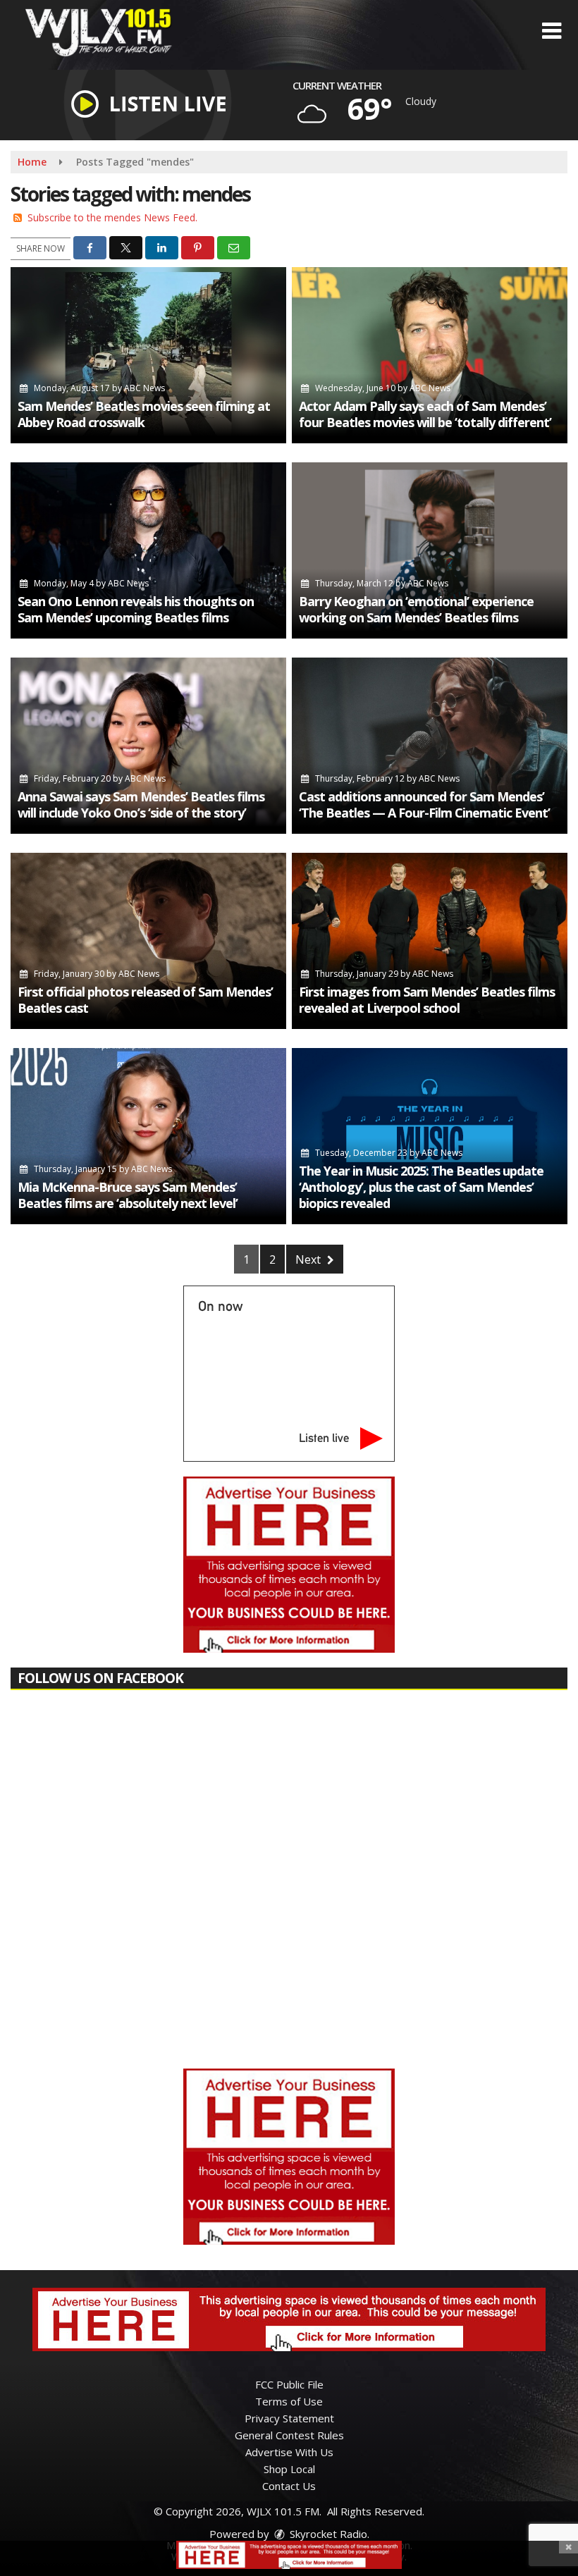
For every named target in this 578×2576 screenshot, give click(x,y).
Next (309, 1259)
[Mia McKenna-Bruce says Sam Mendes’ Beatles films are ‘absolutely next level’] (148, 1136)
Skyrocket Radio (327, 2534)
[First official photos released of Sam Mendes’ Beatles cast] (148, 941)
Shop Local (289, 2469)
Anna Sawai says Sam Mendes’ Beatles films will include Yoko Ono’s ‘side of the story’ (141, 805)
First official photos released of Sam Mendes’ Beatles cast (145, 1000)
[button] (552, 31)
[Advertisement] (289, 1565)
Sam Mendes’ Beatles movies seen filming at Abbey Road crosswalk (144, 414)
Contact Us (289, 2486)
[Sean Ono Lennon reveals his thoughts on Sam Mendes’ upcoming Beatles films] (148, 550)
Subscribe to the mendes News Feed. (112, 217)
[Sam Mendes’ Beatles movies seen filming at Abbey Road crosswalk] (148, 355)
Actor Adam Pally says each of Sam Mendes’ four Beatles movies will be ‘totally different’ (425, 414)
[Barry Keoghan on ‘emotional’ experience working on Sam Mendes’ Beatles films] (430, 550)
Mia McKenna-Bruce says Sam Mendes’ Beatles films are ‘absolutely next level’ (128, 1195)
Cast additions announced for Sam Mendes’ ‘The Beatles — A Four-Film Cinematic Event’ (424, 805)
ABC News (144, 388)
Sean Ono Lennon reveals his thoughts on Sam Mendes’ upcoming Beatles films (136, 609)
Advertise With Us (289, 2452)
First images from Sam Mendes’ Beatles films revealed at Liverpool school (427, 1000)
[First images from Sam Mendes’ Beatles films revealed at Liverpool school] (430, 941)
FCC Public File (289, 2384)
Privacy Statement (289, 2418)
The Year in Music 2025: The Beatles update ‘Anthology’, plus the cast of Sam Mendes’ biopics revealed (421, 1187)
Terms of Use (289, 2401)
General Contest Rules (289, 2435)
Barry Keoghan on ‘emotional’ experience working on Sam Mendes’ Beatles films (416, 609)
